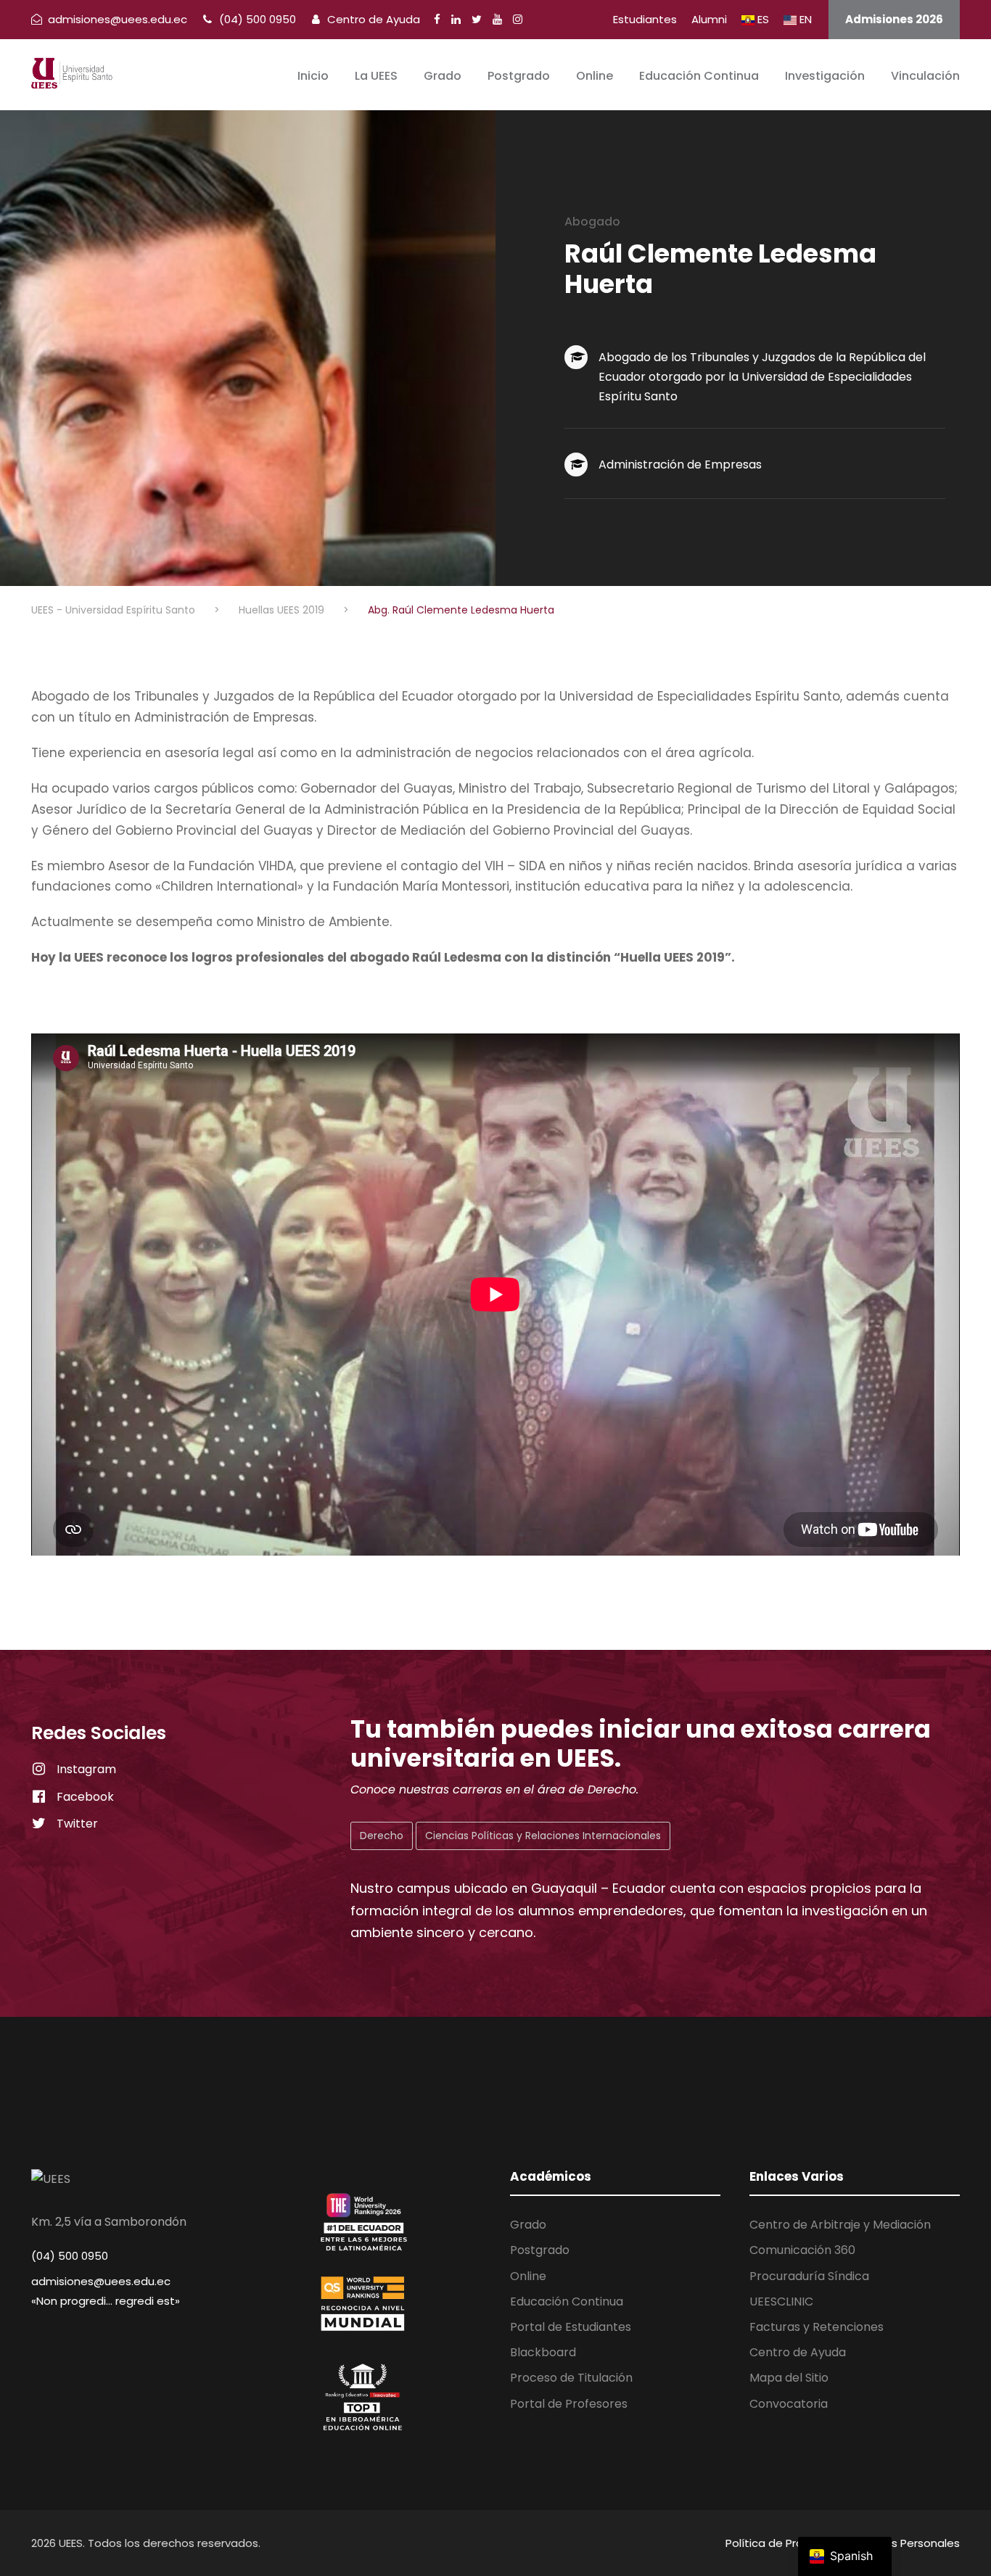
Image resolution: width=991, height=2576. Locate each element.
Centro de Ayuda (372, 19)
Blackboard (543, 2352)
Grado (443, 76)
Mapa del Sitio (789, 2378)
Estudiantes (645, 19)
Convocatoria (789, 2404)
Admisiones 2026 (894, 19)
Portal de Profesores (569, 2404)
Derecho (382, 1836)
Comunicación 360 (802, 2250)
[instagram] (518, 19)
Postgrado (519, 76)
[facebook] (437, 19)
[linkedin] (456, 19)
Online (595, 76)
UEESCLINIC (781, 2302)
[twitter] (477, 19)
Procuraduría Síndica (809, 2276)
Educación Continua (699, 76)
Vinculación (925, 76)
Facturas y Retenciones (817, 2327)
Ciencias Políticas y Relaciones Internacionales (543, 1836)
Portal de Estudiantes (571, 2327)
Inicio (313, 76)
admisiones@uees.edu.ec (101, 2281)
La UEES (376, 76)
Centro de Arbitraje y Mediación (840, 2225)
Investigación (825, 76)
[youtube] (497, 19)
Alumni (709, 19)
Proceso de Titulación (571, 2378)
